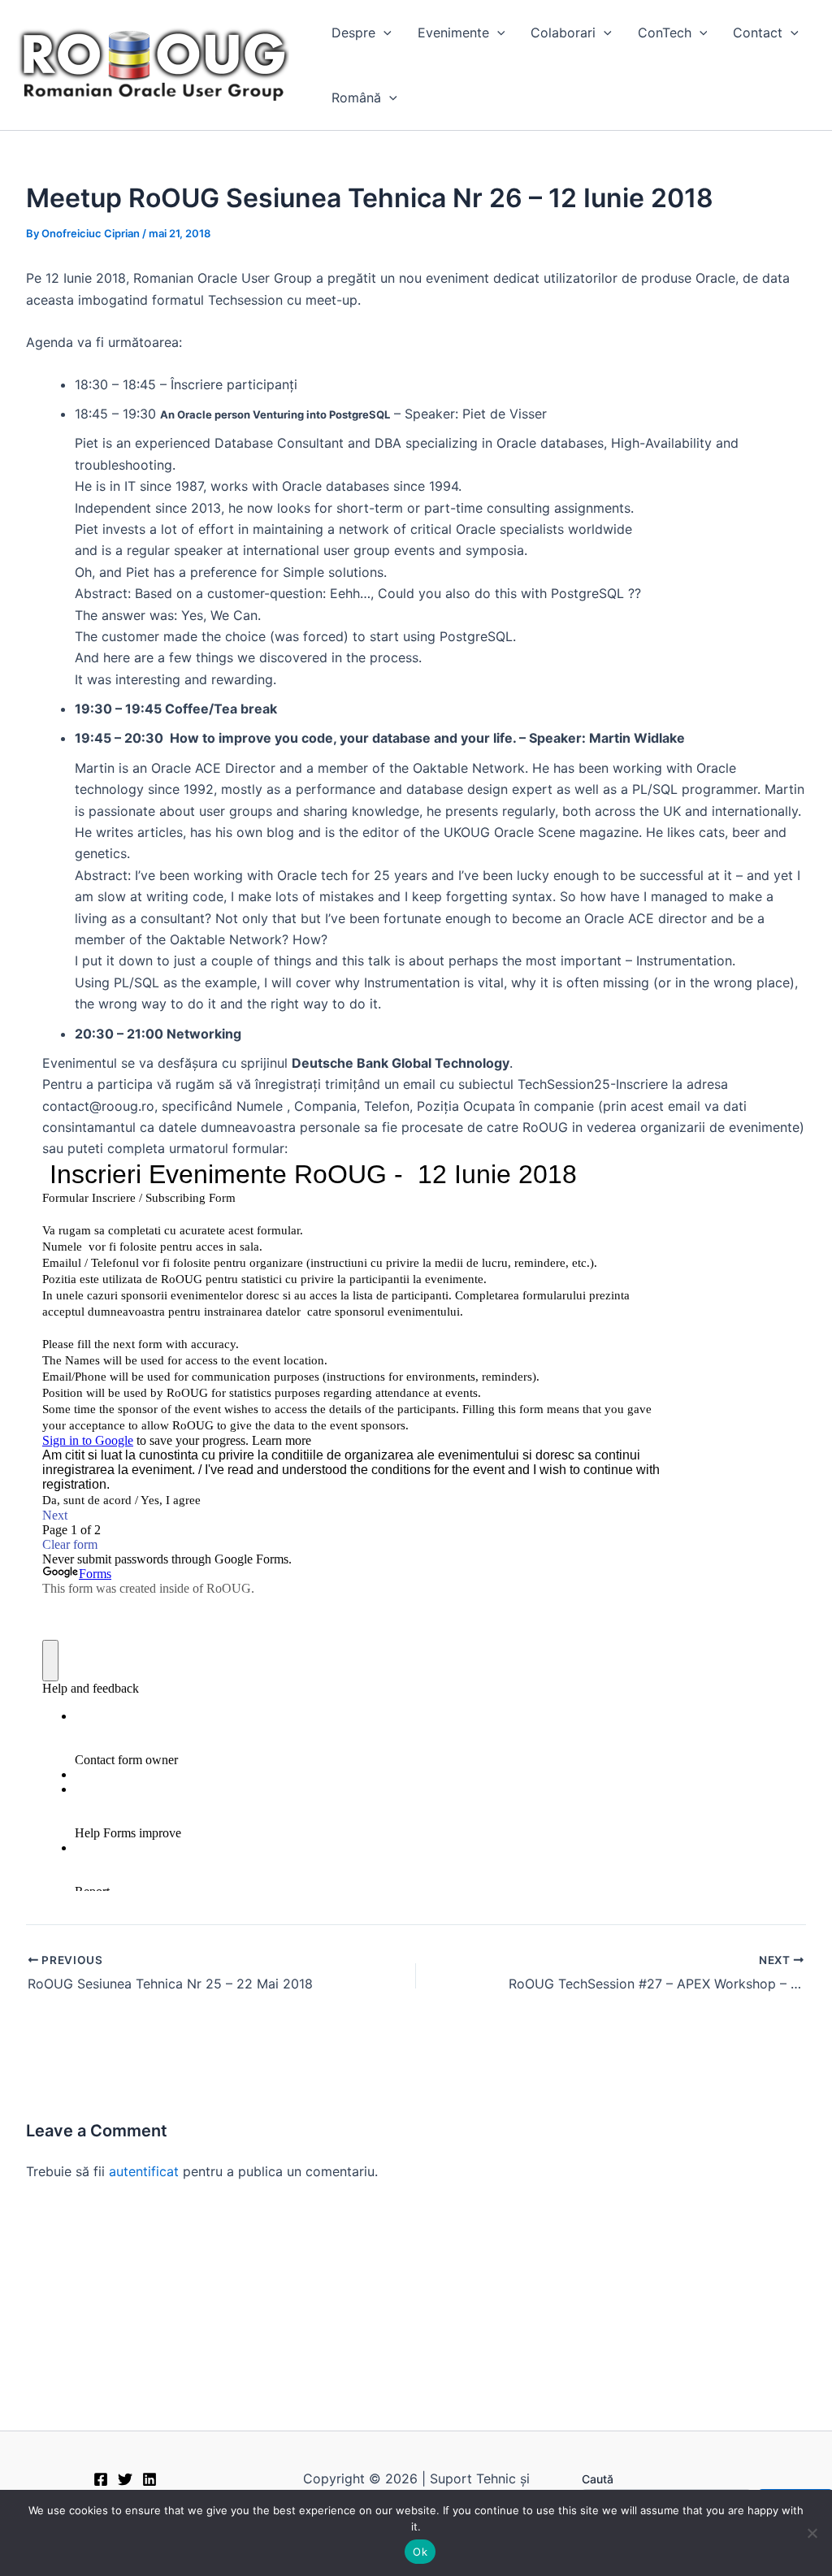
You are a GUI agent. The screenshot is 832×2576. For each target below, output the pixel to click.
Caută (598, 2479)
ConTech (665, 33)
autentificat (144, 2171)
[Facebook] (101, 2479)
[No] (812, 2533)
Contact (758, 33)
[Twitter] (125, 2479)
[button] (383, 33)
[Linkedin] (149, 2479)
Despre (353, 33)
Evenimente (453, 33)
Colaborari (563, 33)
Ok (420, 2552)
